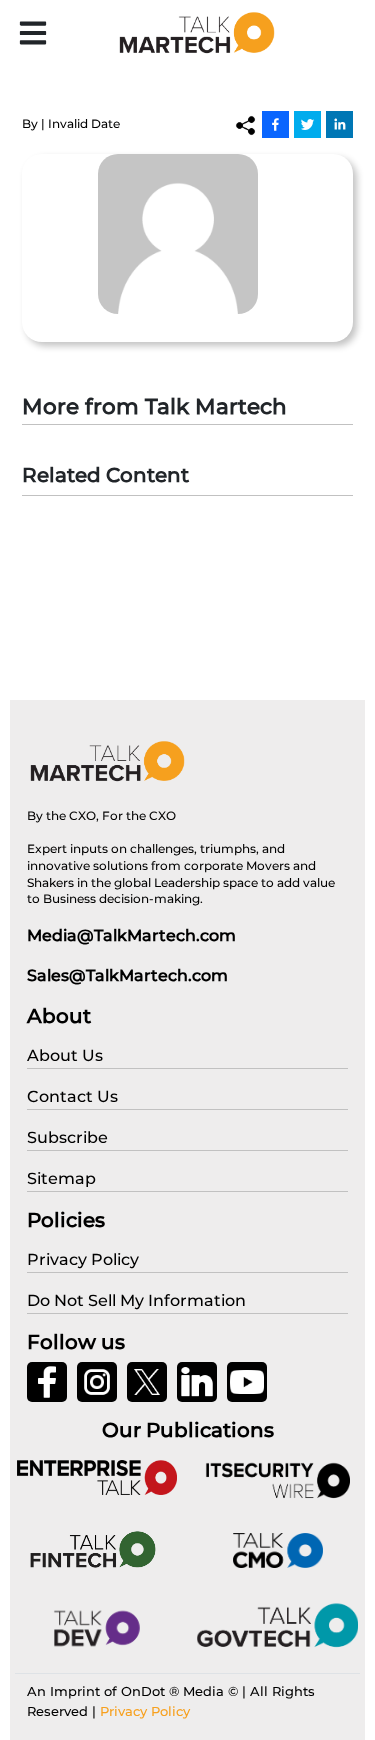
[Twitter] (307, 124)
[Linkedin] (339, 124)
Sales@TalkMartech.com (127, 975)
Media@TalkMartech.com (131, 935)
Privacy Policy (145, 1711)
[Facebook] (275, 124)
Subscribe (67, 1137)
